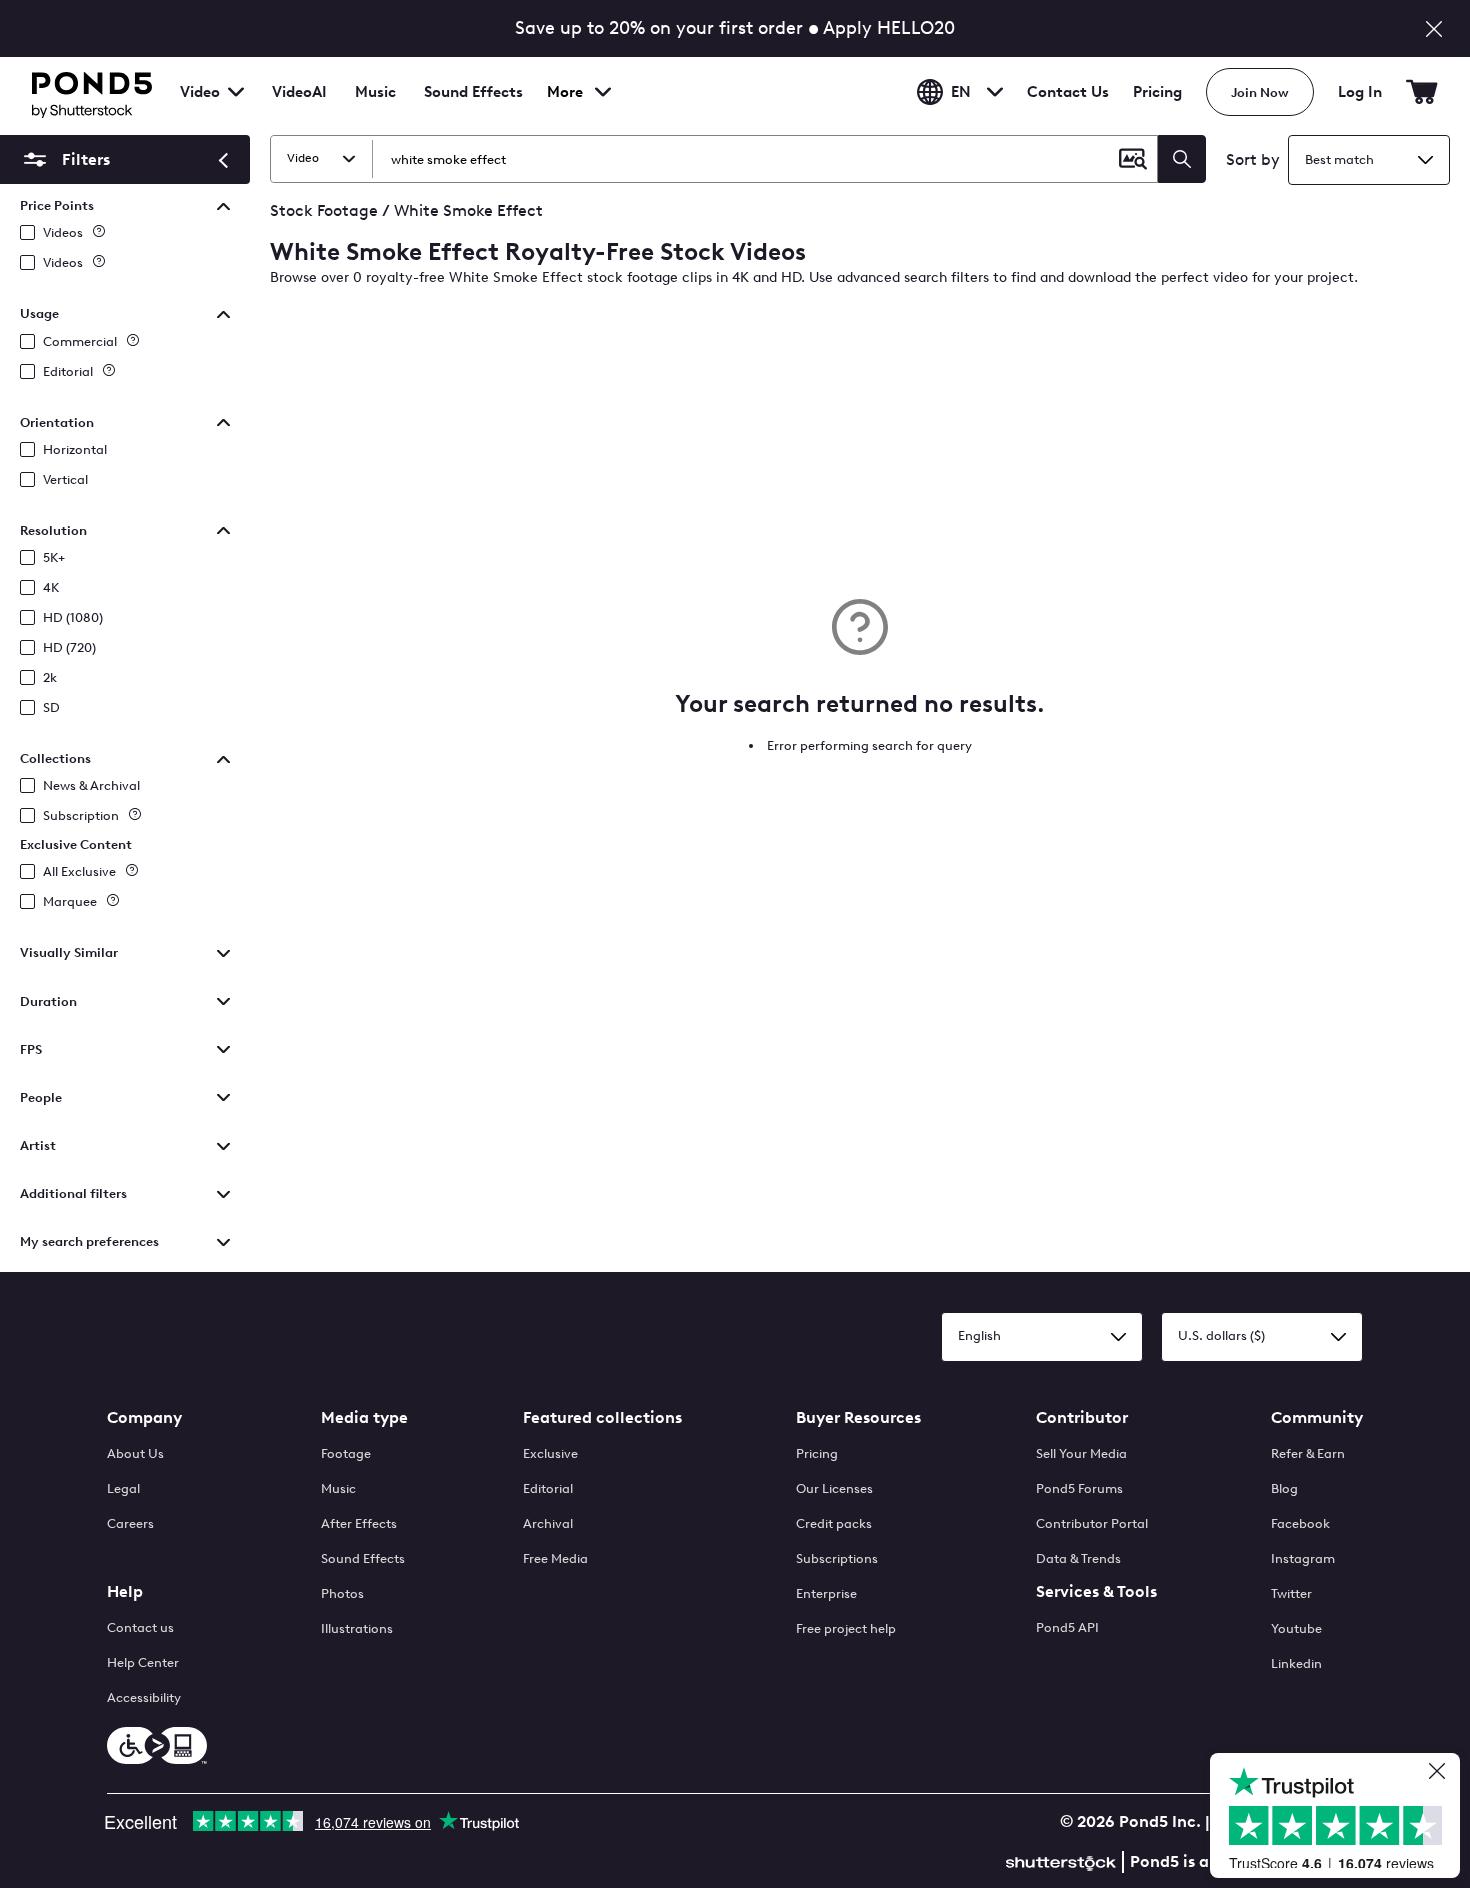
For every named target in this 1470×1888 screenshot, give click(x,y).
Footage (346, 1453)
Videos (63, 232)
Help (125, 1591)
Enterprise (826, 1593)
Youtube (1296, 1628)
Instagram (1303, 1558)
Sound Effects (473, 105)
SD (51, 707)
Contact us (140, 1627)
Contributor (1082, 1417)
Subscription (81, 815)
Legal (123, 1488)
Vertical (65, 479)
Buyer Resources (858, 1417)
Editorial (68, 371)
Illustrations (357, 1628)
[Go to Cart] (1422, 92)
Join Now (1260, 92)
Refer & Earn (1308, 1453)
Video (200, 92)
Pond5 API (1067, 1627)
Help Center (143, 1662)
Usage (39, 313)
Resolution (53, 530)
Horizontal (75, 449)
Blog (1284, 1488)
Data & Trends (1078, 1558)
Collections (55, 758)
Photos (342, 1593)
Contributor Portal (1092, 1523)
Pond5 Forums (1079, 1488)
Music (338, 1488)
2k (50, 677)
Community (1317, 1417)
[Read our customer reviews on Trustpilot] (1342, 1818)
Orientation (57, 422)
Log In (1360, 92)
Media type (364, 1417)
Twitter (1291, 1593)
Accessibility (144, 1697)
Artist (38, 1145)
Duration (48, 1001)
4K (51, 587)
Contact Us (1068, 92)
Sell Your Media (1081, 1453)
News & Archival (91, 785)
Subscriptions (837, 1558)
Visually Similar (69, 952)
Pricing (1157, 92)
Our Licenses (834, 1488)
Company (144, 1417)
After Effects (359, 1523)
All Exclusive (79, 871)
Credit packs (834, 1523)
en (961, 92)
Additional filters (73, 1193)
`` (64, 159)
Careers (130, 1523)
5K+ (54, 557)
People (41, 1097)
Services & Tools (1096, 1591)
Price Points (57, 205)
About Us (135, 1453)
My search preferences (89, 1241)
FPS (31, 1049)
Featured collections (602, 1417)
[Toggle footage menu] (236, 92)
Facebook (1300, 1523)
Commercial (80, 341)
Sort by (1253, 159)
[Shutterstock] (1064, 1860)
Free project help (846, 1628)
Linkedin (1296, 1663)
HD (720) (69, 647)
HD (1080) (73, 617)
